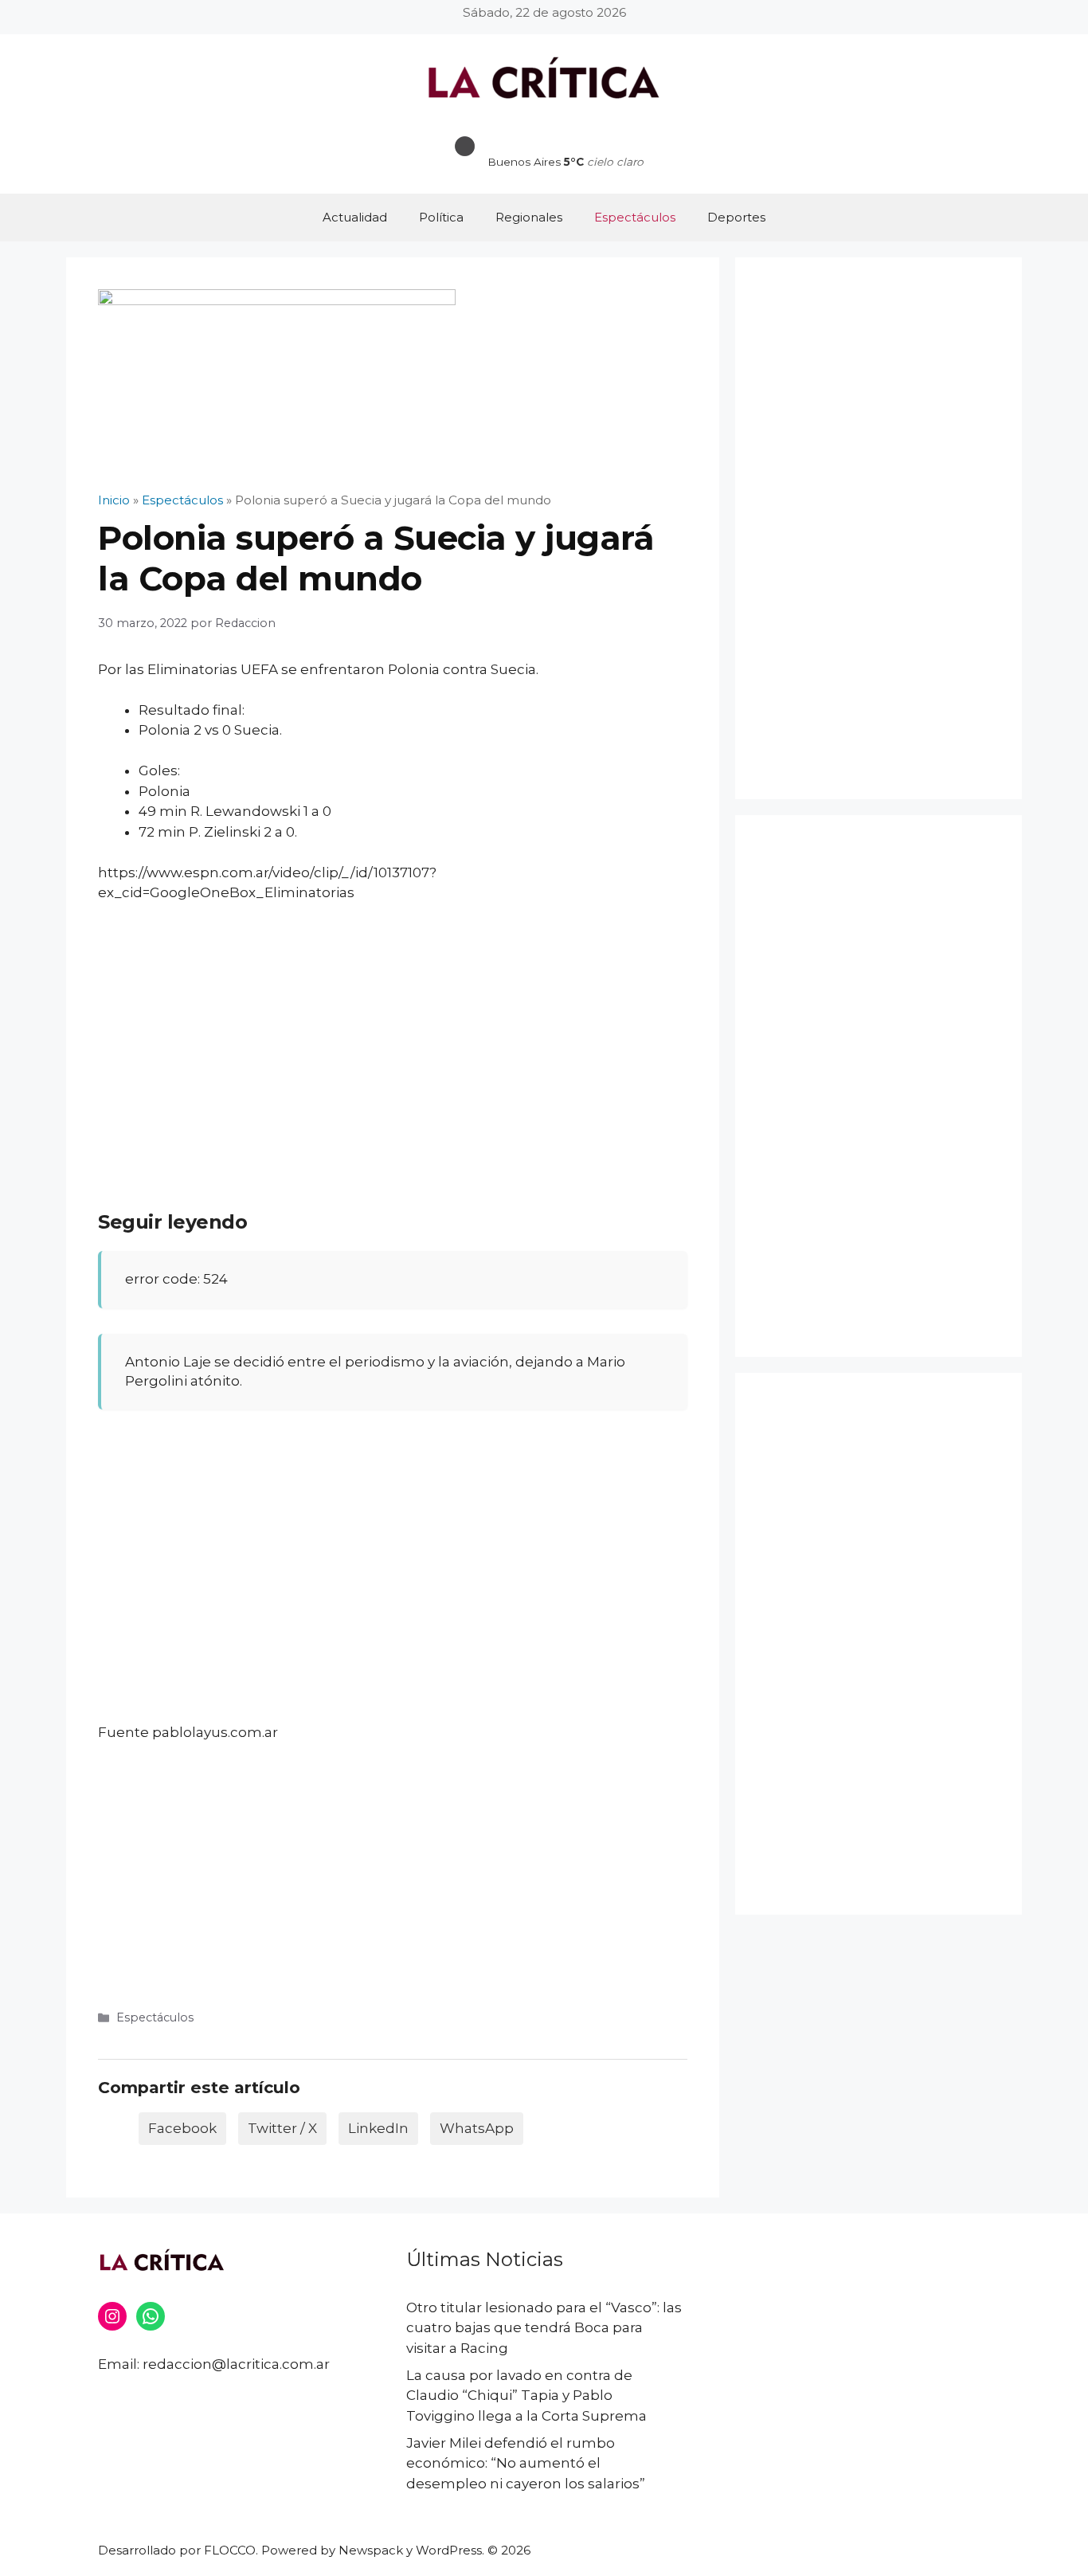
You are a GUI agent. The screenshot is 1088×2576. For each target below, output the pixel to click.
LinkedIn (378, 2128)
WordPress (449, 2550)
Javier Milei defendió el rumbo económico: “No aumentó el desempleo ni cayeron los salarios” (526, 2463)
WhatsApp (477, 2128)
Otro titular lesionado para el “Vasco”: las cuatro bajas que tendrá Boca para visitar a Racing (544, 2328)
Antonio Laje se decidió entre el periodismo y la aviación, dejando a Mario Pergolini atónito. (375, 1371)
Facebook (182, 2128)
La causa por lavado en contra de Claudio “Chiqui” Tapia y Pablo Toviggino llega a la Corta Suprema (526, 2396)
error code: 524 (176, 1279)
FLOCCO (230, 2550)
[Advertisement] (393, 1035)
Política (441, 217)
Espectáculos (635, 217)
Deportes (736, 217)
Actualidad (355, 217)
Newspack (371, 2550)
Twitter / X (282, 2128)
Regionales (529, 217)
